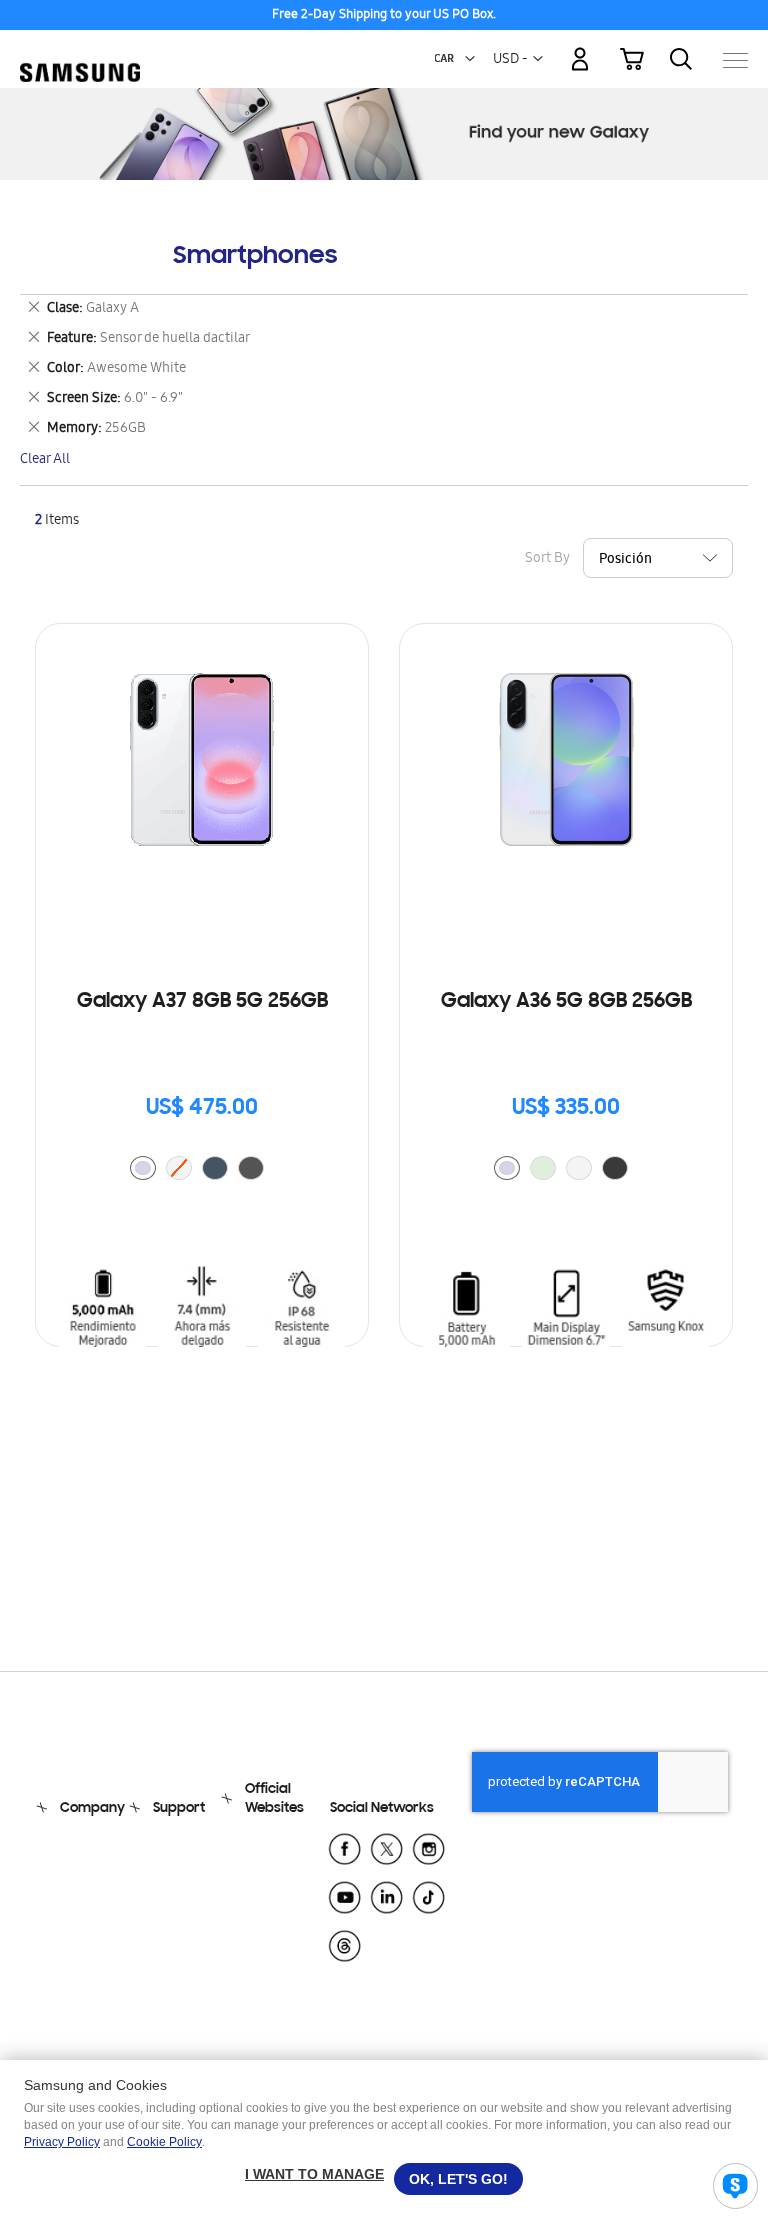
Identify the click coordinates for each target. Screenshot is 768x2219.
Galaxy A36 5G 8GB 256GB (566, 1002)
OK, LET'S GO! (458, 2179)
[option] (143, 1168)
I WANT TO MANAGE (314, 2174)
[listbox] (202, 1170)
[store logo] (80, 50)
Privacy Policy (62, 2142)
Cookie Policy (164, 2142)
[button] (470, 59)
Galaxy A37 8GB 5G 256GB (202, 1002)
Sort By (547, 559)
